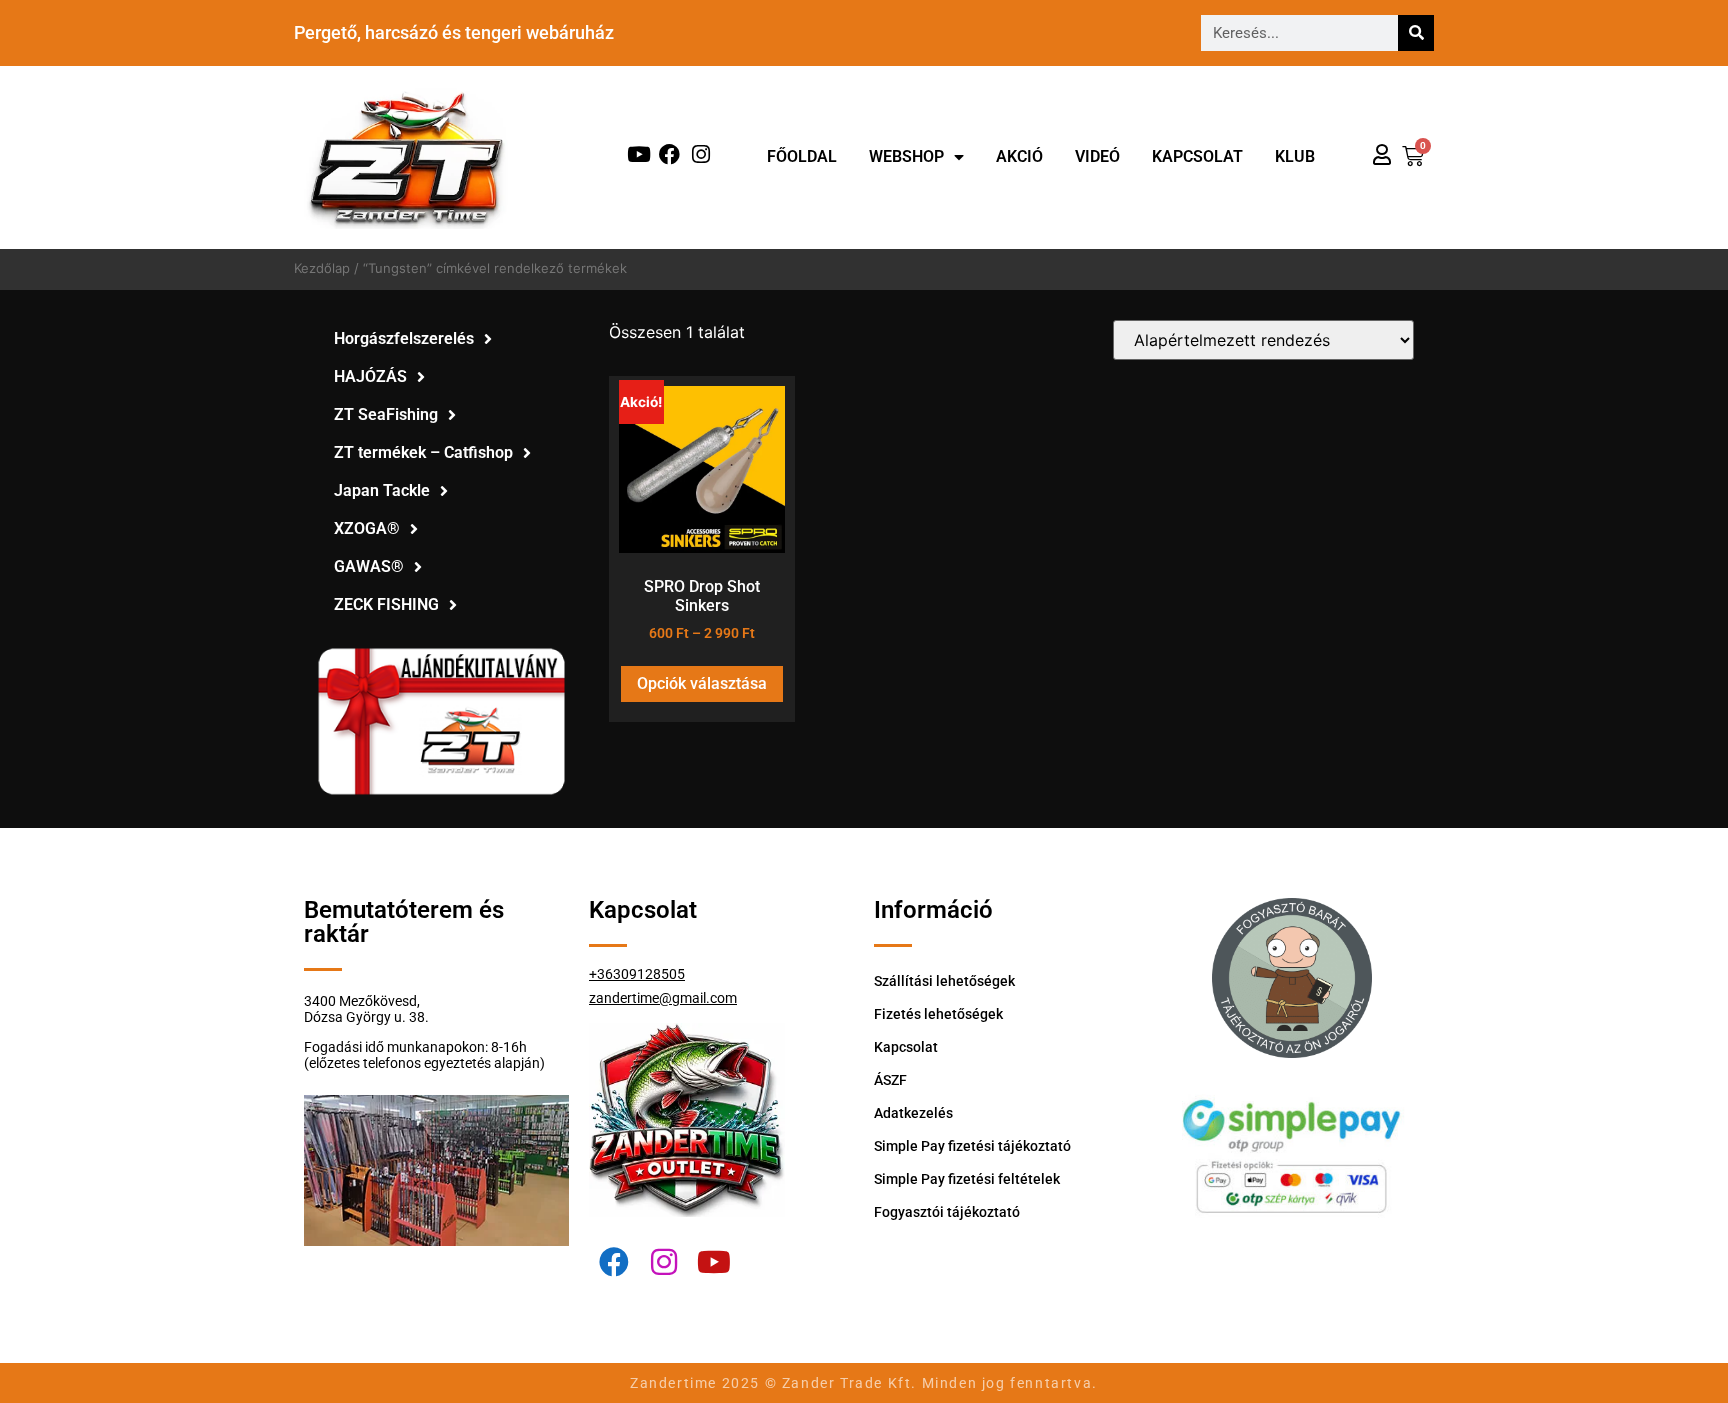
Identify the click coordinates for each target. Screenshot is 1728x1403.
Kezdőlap (322, 268)
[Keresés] (1416, 33)
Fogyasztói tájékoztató (947, 1212)
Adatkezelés (913, 1113)
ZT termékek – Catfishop (423, 452)
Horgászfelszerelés (404, 338)
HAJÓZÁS (370, 376)
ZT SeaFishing (386, 414)
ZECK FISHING (386, 604)
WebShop (906, 156)
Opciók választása (702, 683)
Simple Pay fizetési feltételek (967, 1179)
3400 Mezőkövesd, (362, 1001)
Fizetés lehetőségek (938, 1014)
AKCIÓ (1019, 156)
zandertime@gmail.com (663, 998)
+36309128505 (637, 974)
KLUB (1295, 156)
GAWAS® (369, 566)
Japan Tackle (382, 490)
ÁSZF (890, 1080)
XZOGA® (367, 528)
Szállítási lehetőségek (944, 981)
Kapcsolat (1197, 156)
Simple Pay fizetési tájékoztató (972, 1146)
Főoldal (802, 156)
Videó (1097, 156)
